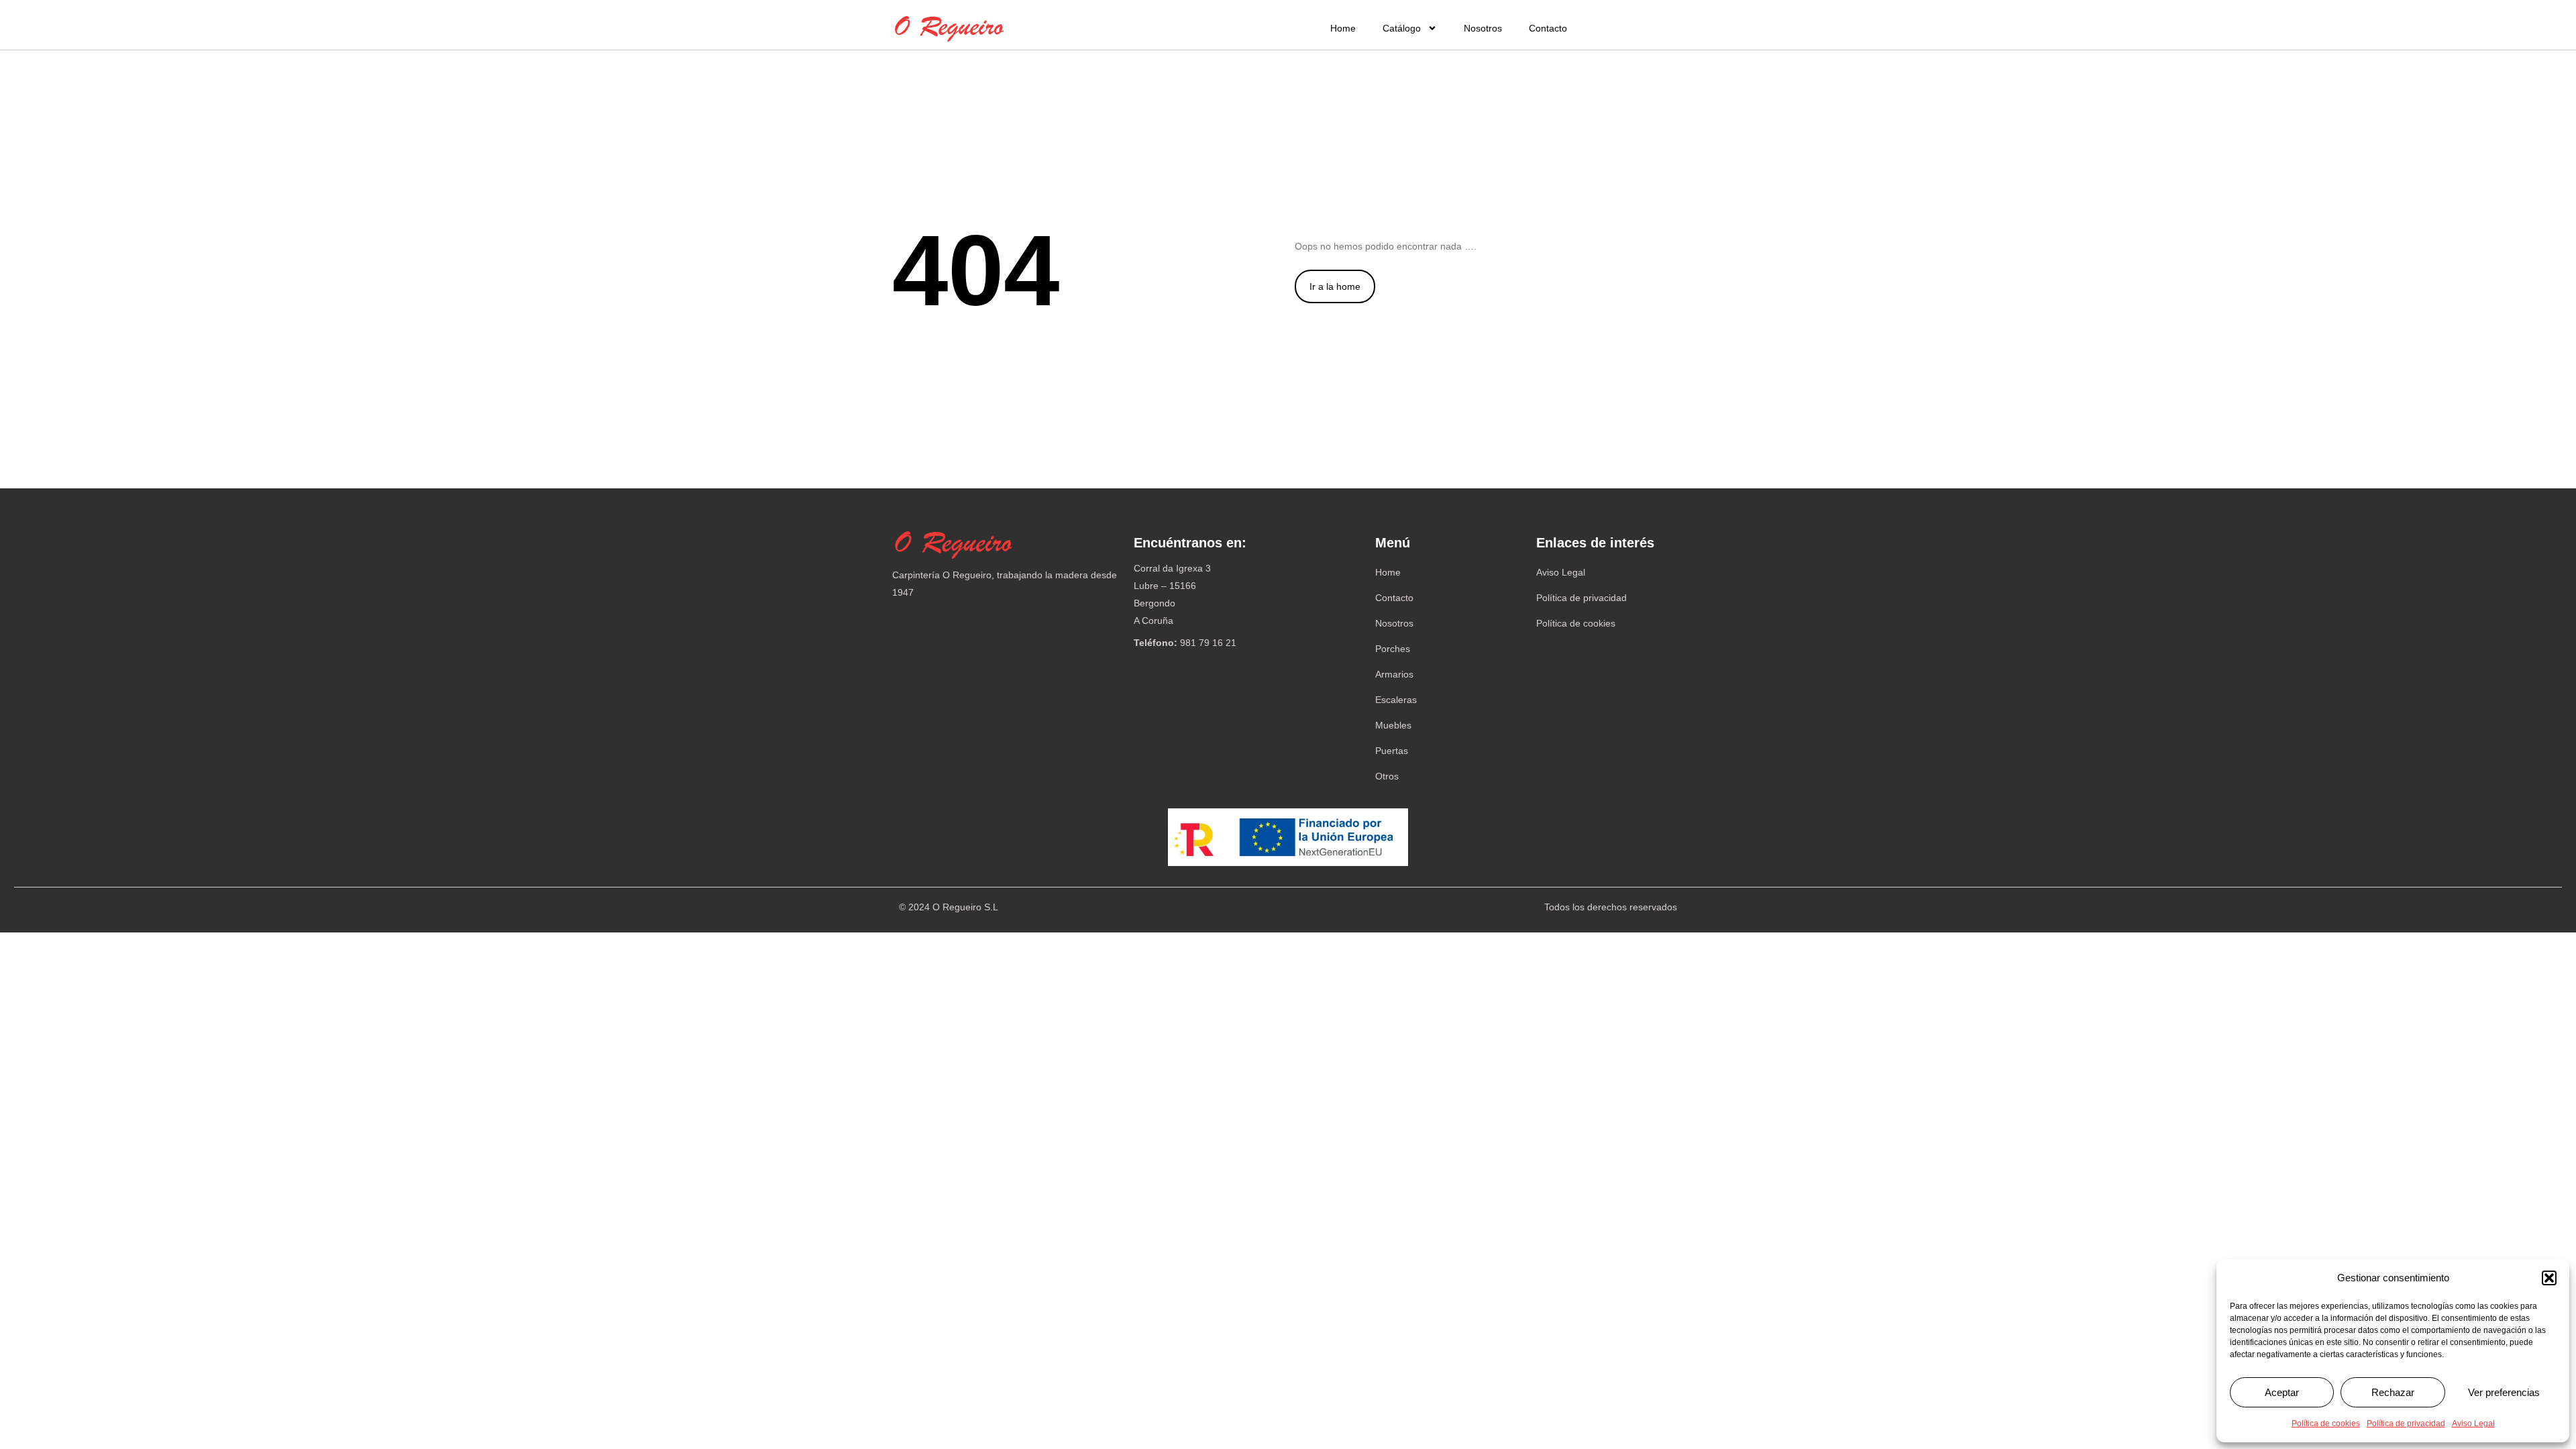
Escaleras (1396, 700)
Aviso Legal (2473, 1424)
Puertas (1392, 751)
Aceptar (2282, 1392)
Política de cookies (2326, 1424)
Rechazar (2393, 1392)
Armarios (1394, 674)
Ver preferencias (2504, 1392)
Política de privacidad (2406, 1424)
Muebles (1393, 725)
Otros (1387, 776)
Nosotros (1483, 28)
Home (1343, 28)
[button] (2549, 1278)
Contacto (1548, 28)
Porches (1393, 649)
